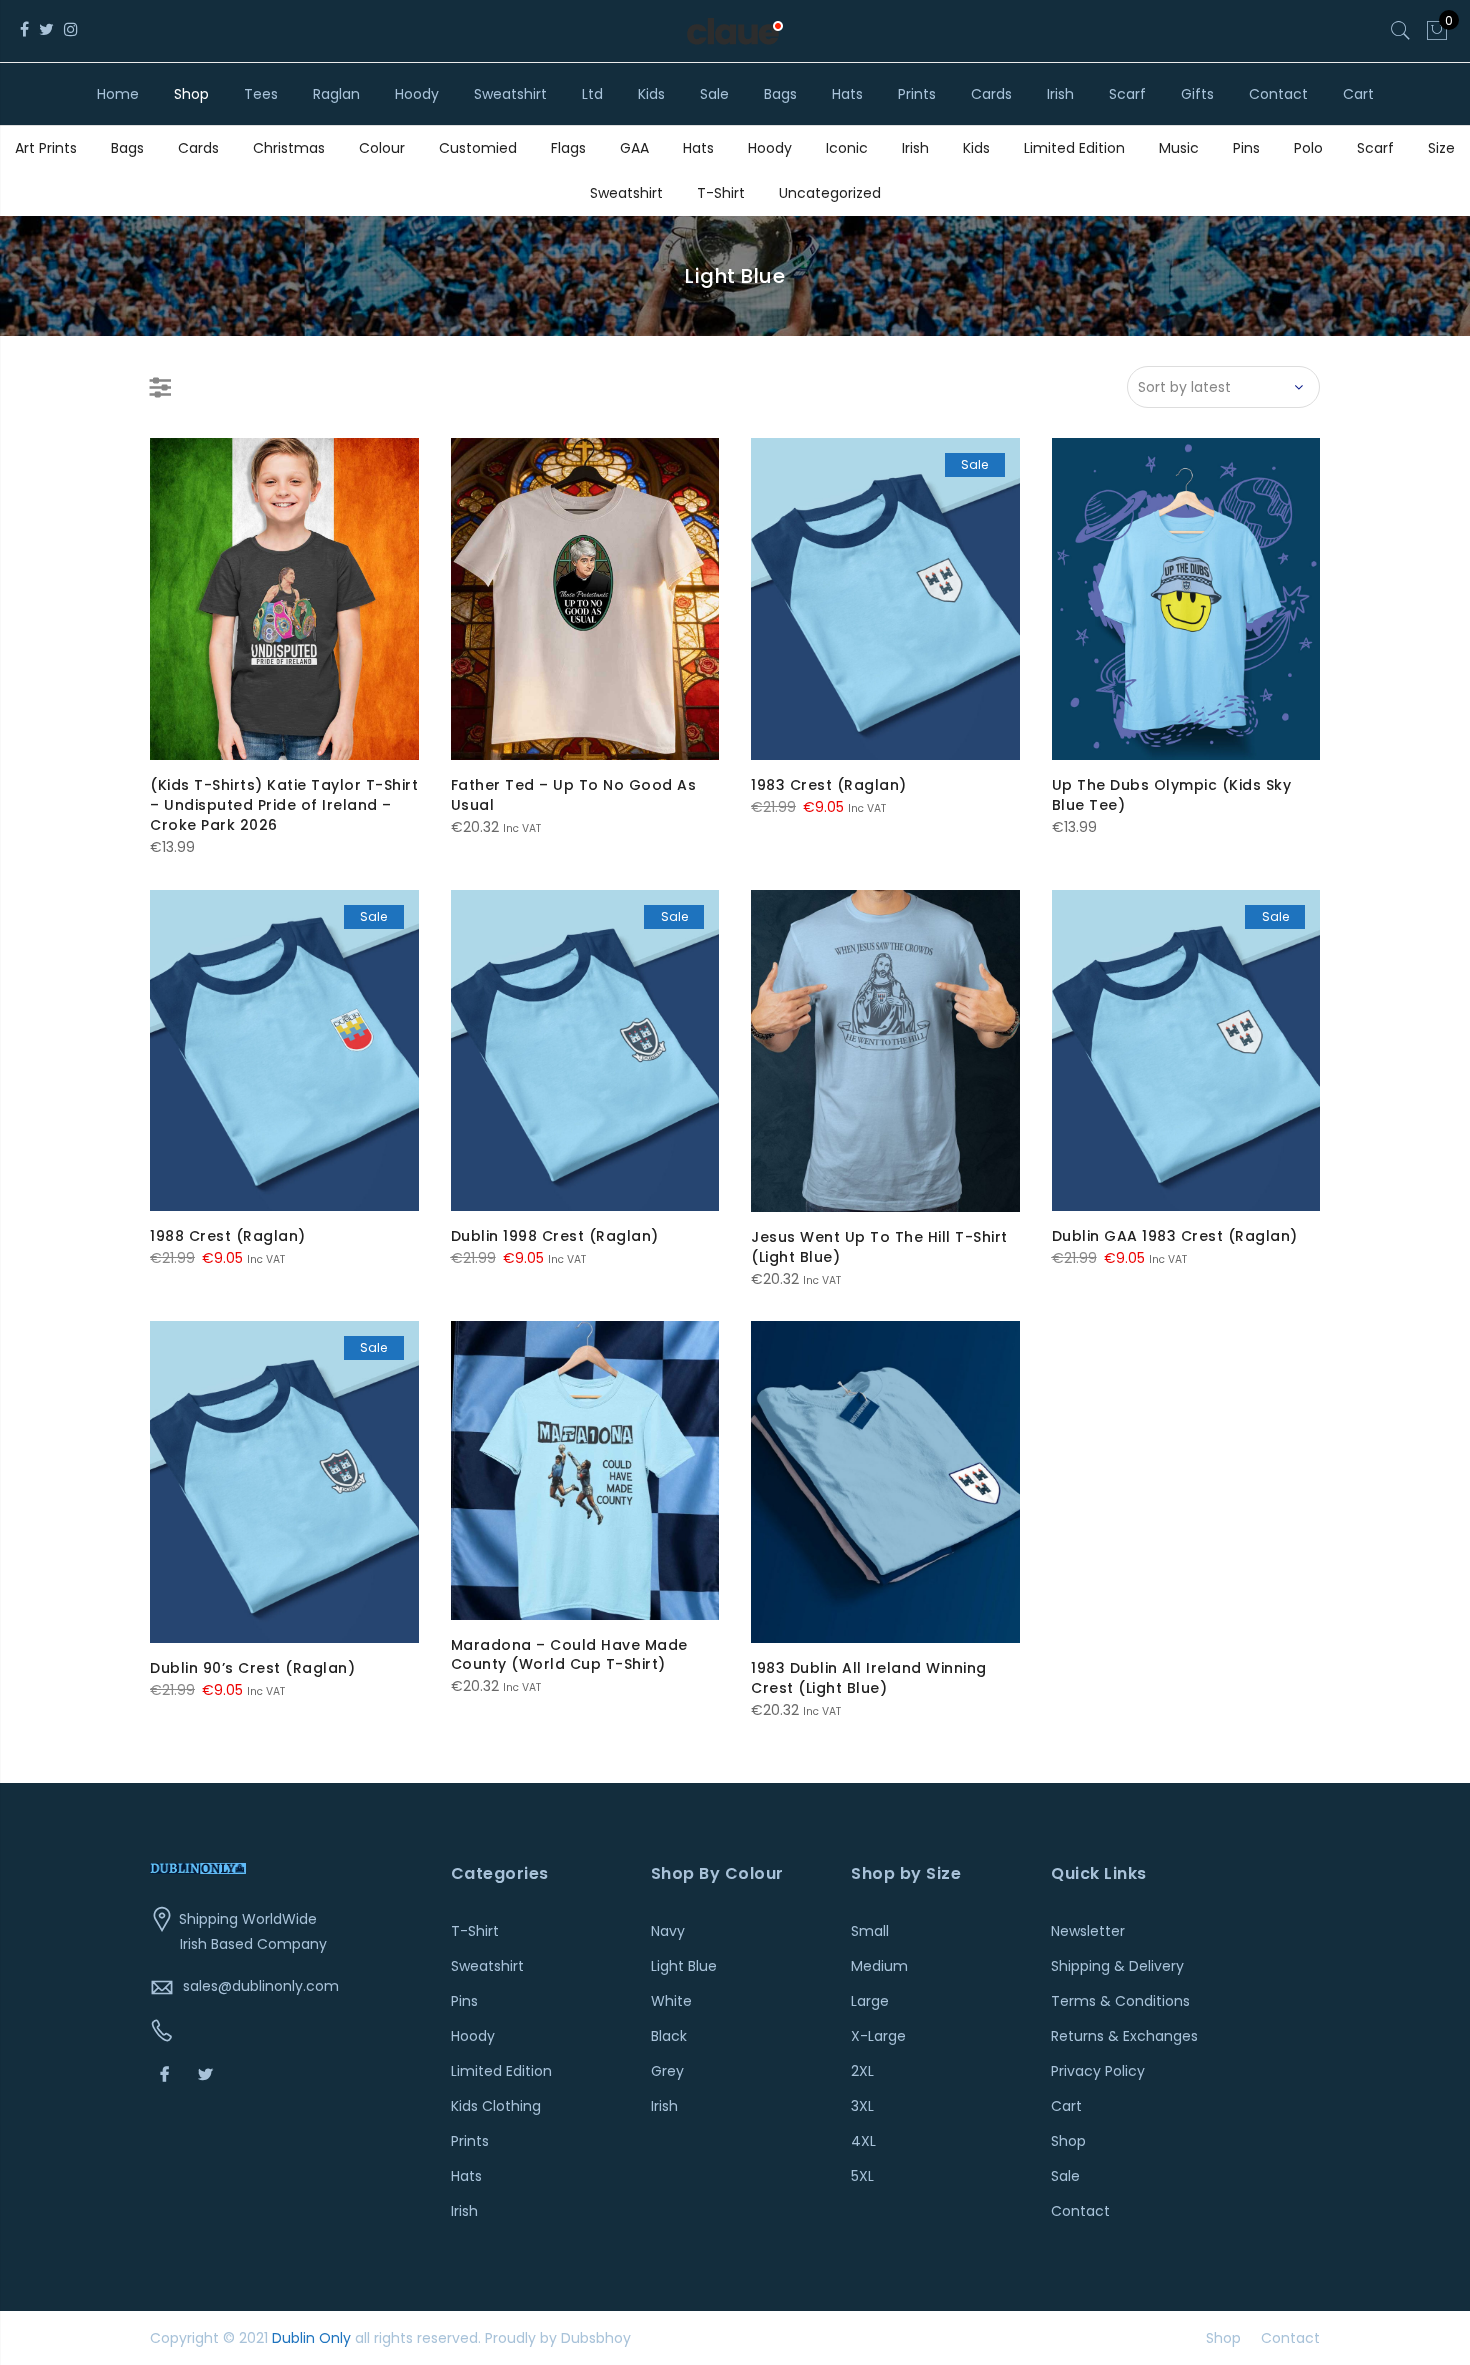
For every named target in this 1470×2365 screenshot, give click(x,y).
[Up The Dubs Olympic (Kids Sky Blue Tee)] (1186, 599)
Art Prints (46, 148)
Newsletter (1088, 1931)
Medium (879, 1966)
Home (118, 94)
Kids (651, 94)
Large (870, 2001)
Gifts (1197, 94)
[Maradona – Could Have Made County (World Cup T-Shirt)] (585, 1470)
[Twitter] (208, 2073)
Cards (991, 94)
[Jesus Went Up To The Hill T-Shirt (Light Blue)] (885, 1051)
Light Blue (684, 1966)
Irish (1060, 94)
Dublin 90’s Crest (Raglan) (252, 1668)
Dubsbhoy (596, 2338)
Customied (478, 148)
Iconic (847, 148)
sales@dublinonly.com (261, 1986)
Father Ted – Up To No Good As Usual (574, 795)
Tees (261, 94)
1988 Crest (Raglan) (228, 1236)
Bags (780, 94)
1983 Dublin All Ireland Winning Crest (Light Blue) (869, 1678)
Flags (568, 148)
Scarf (1127, 94)
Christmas (289, 148)
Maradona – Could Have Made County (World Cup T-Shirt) (569, 1655)
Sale (714, 94)
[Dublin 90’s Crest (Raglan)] (284, 1482)
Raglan (336, 94)
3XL (862, 2106)
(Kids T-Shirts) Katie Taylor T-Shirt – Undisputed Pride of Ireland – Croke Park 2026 (284, 805)
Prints (917, 94)
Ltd (592, 94)
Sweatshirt (510, 94)
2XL (862, 2071)
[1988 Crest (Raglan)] (284, 1051)
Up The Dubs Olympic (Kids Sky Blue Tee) (1172, 795)
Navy (668, 1931)
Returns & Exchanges (1124, 2036)
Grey (667, 2071)
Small (870, 1931)
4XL (863, 2141)
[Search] (1401, 31)
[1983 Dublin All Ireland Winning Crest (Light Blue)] (885, 1482)
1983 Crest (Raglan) (829, 785)
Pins (1246, 148)
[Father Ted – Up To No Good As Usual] (585, 599)
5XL (862, 2176)
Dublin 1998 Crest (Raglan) (555, 1236)
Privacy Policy (1098, 2071)
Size (1441, 148)
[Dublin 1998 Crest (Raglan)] (585, 1051)
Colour (382, 148)
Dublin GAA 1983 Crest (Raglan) (1175, 1236)
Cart (1358, 94)
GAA (634, 148)
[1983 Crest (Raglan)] (885, 599)
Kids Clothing (496, 2106)
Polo (1308, 148)
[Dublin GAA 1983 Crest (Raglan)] (1186, 1051)
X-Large (878, 2036)
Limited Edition (1074, 148)
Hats (847, 94)
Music (1179, 148)
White (671, 2001)
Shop (191, 94)
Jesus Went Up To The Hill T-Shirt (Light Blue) (879, 1247)
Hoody (417, 94)
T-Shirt (721, 193)
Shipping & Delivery (1117, 1966)
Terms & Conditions (1120, 2001)
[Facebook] (167, 2073)
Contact (1278, 94)
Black (669, 2036)
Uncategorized (830, 193)
